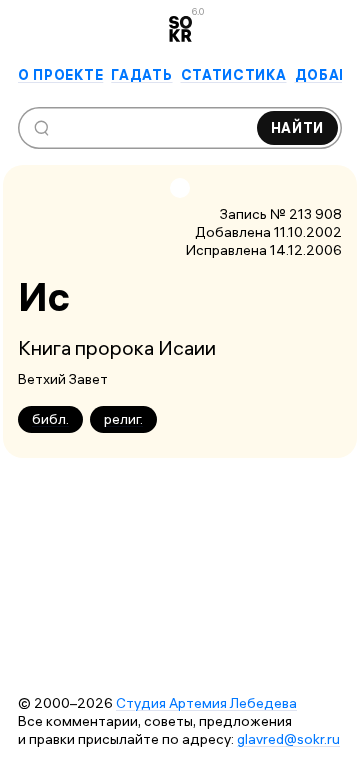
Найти (298, 128)
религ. (123, 419)
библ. (50, 419)
